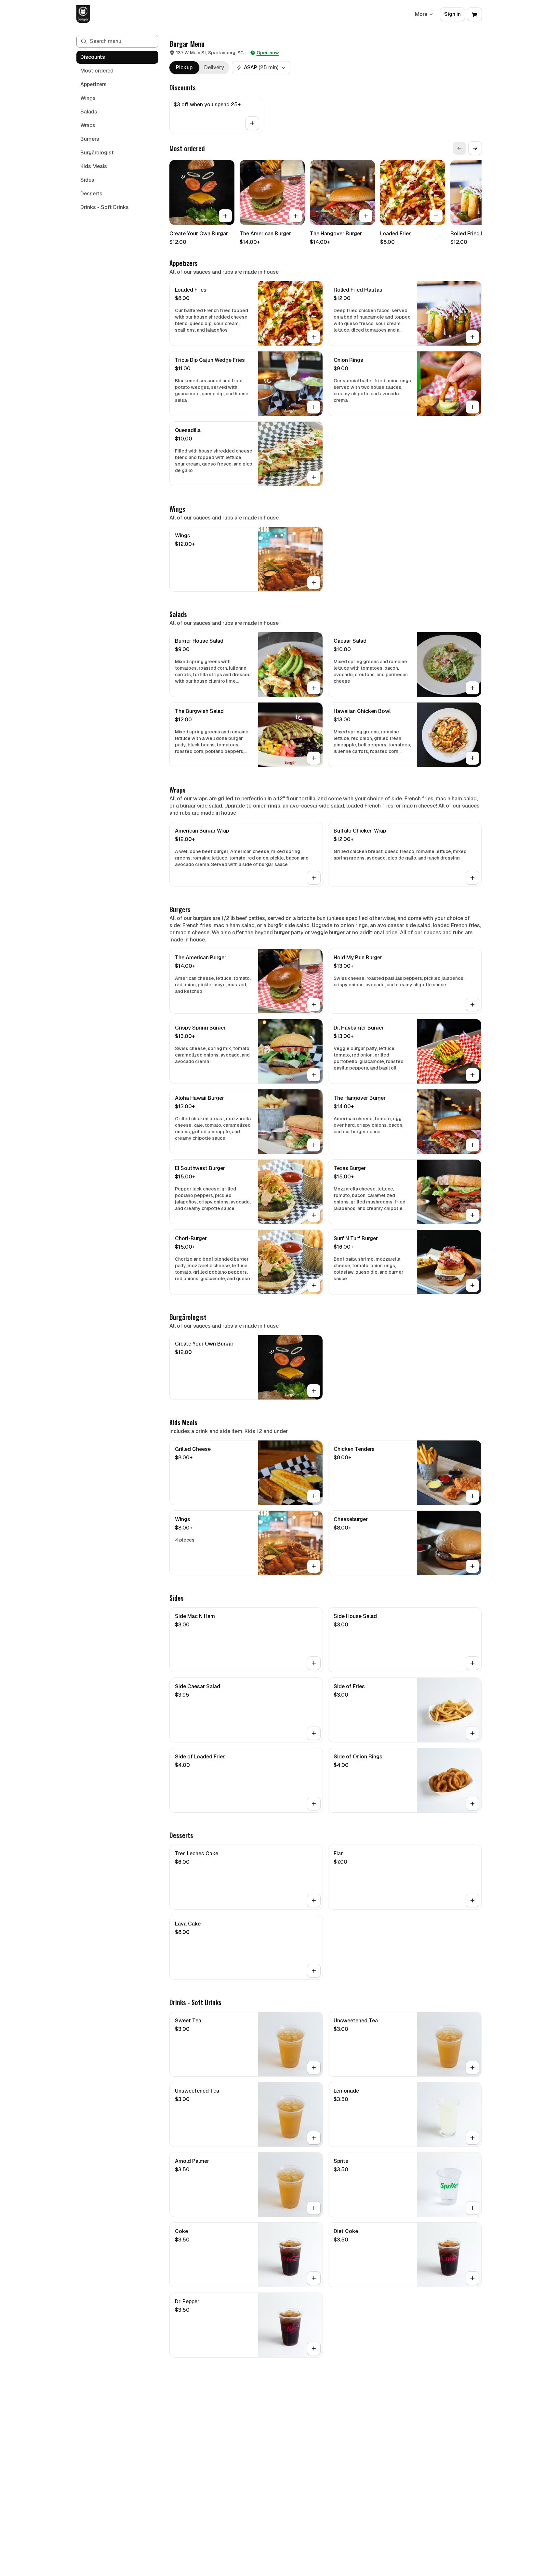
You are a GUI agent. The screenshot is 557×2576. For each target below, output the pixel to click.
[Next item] (475, 148)
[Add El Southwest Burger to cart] (314, 1215)
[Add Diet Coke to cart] (472, 2278)
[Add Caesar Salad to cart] (472, 688)
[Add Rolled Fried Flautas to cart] (472, 337)
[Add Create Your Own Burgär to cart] (225, 216)
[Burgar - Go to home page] (83, 14)
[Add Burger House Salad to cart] (314, 688)
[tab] (184, 68)
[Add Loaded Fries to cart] (436, 216)
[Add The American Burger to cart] (296, 216)
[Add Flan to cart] (472, 1900)
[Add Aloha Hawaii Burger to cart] (314, 1145)
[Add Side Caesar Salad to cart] (314, 1733)
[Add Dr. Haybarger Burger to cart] (472, 1075)
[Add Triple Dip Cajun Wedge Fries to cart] (314, 407)
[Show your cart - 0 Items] (474, 14)
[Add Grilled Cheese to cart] (314, 1496)
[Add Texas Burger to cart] (472, 1215)
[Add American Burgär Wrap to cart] (314, 878)
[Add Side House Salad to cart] (472, 1663)
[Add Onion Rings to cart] (472, 407)
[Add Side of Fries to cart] (472, 1733)
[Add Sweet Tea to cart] (314, 2068)
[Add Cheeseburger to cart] (472, 1566)
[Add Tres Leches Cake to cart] (314, 1900)
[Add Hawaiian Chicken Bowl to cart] (472, 758)
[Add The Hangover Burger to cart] (366, 216)
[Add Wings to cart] (314, 583)
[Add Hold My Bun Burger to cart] (472, 1005)
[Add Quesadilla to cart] (314, 477)
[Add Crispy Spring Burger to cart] (314, 1075)
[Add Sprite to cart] (472, 2208)
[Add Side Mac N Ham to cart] (314, 1663)
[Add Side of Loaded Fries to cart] (314, 1804)
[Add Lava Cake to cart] (314, 1971)
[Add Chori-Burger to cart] (314, 1285)
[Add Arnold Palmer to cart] (314, 2208)
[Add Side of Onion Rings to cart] (472, 1804)
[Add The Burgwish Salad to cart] (314, 758)
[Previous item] (459, 148)
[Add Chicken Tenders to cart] (472, 1496)
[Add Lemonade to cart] (472, 2138)
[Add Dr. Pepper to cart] (314, 2348)
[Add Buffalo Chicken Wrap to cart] (472, 878)
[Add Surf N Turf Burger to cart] (472, 1285)
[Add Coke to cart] (314, 2278)
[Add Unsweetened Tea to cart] (472, 2068)
